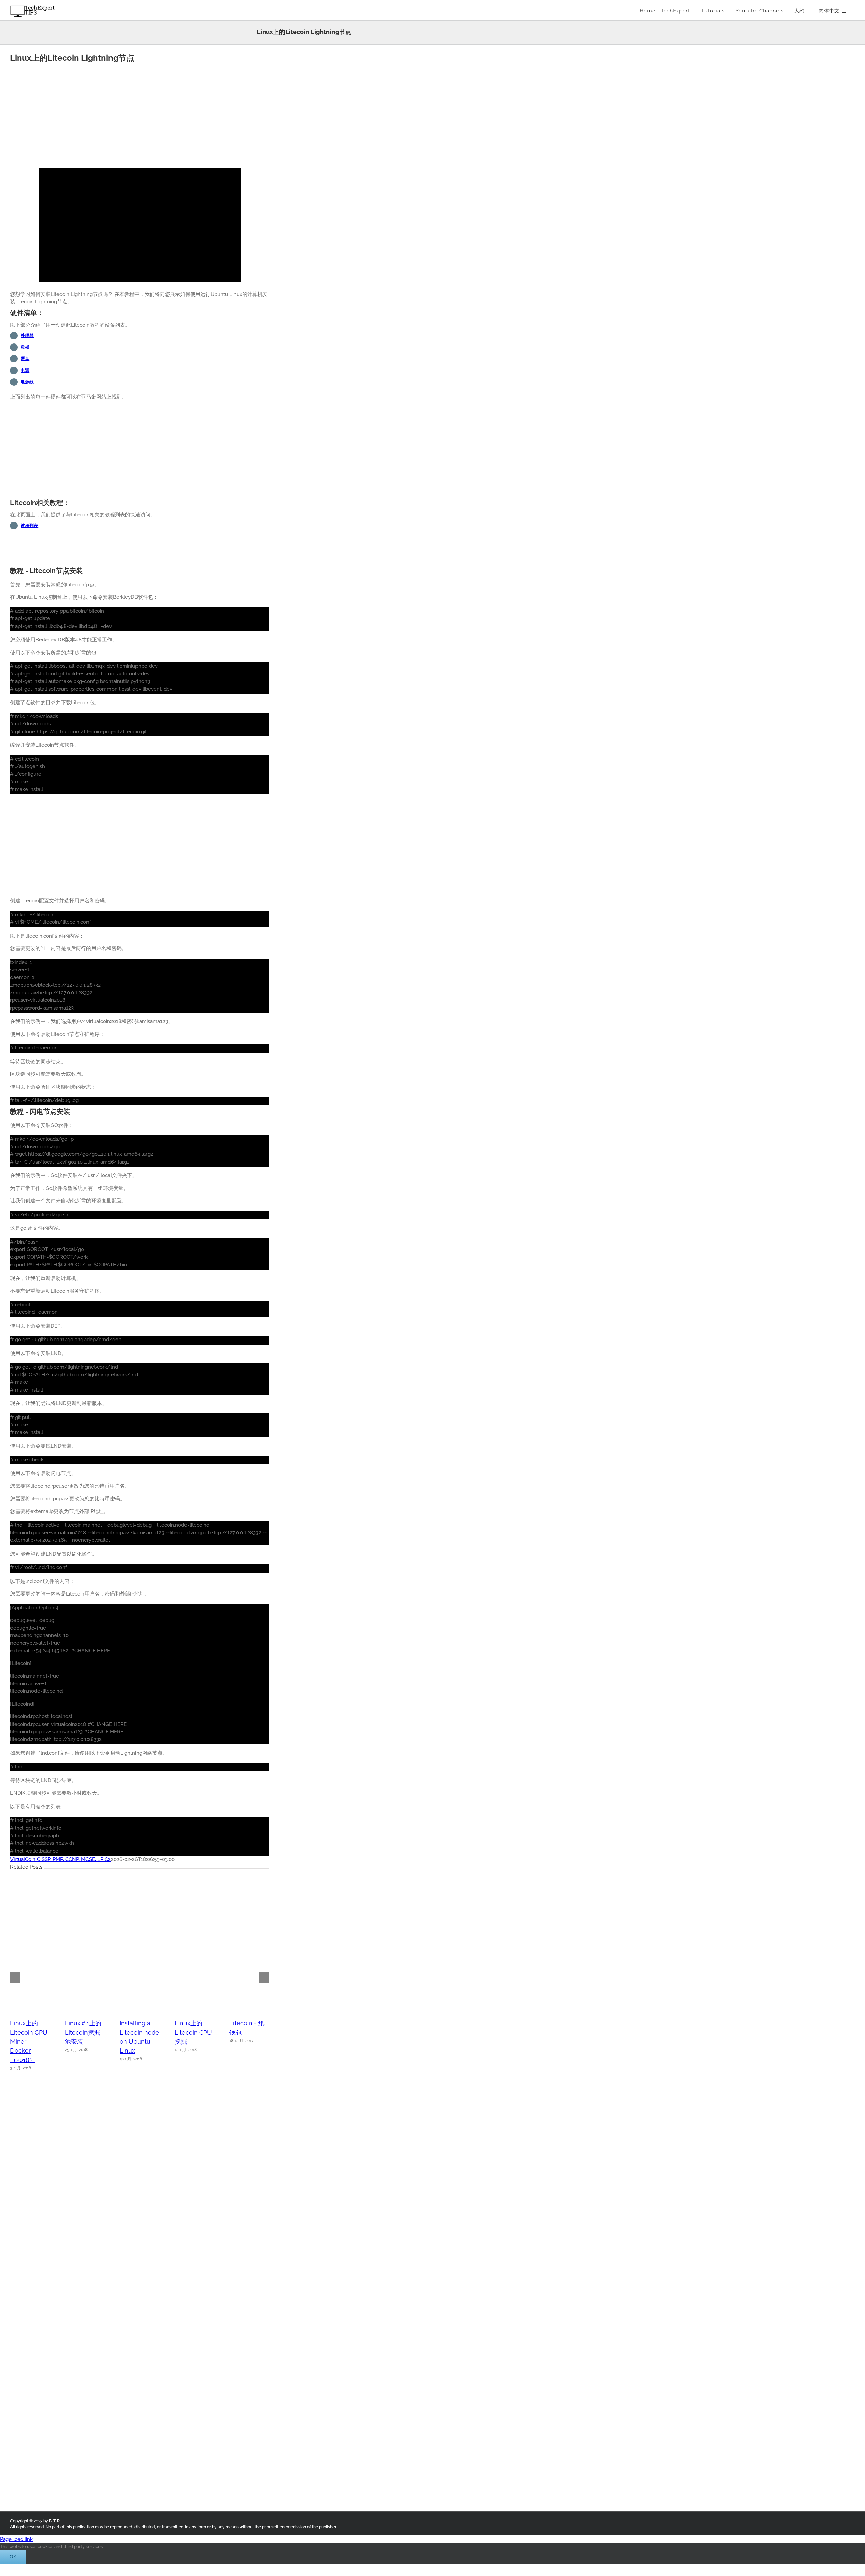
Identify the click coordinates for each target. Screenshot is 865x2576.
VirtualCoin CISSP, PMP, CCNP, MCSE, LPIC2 (60, 1859)
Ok (13, 2557)
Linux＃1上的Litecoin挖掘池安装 (83, 2032)
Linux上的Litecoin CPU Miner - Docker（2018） (29, 2042)
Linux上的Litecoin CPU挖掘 (193, 2032)
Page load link (16, 2539)
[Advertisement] (140, 113)
